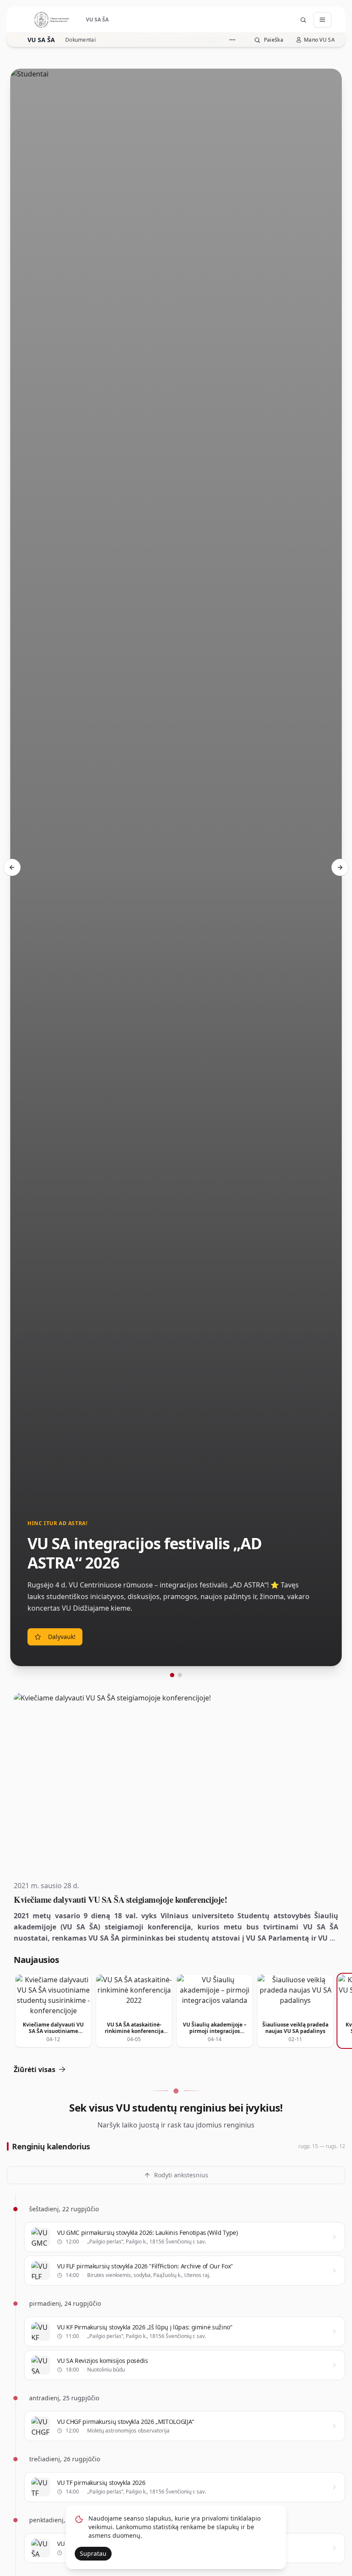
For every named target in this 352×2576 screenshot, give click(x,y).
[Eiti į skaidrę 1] (172, 1675)
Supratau (93, 2553)
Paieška (274, 40)
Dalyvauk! (62, 1637)
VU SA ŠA (41, 40)
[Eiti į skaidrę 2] (180, 1675)
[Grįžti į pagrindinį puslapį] (52, 20)
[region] (176, 873)
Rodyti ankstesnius (181, 2175)
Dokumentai (80, 40)
